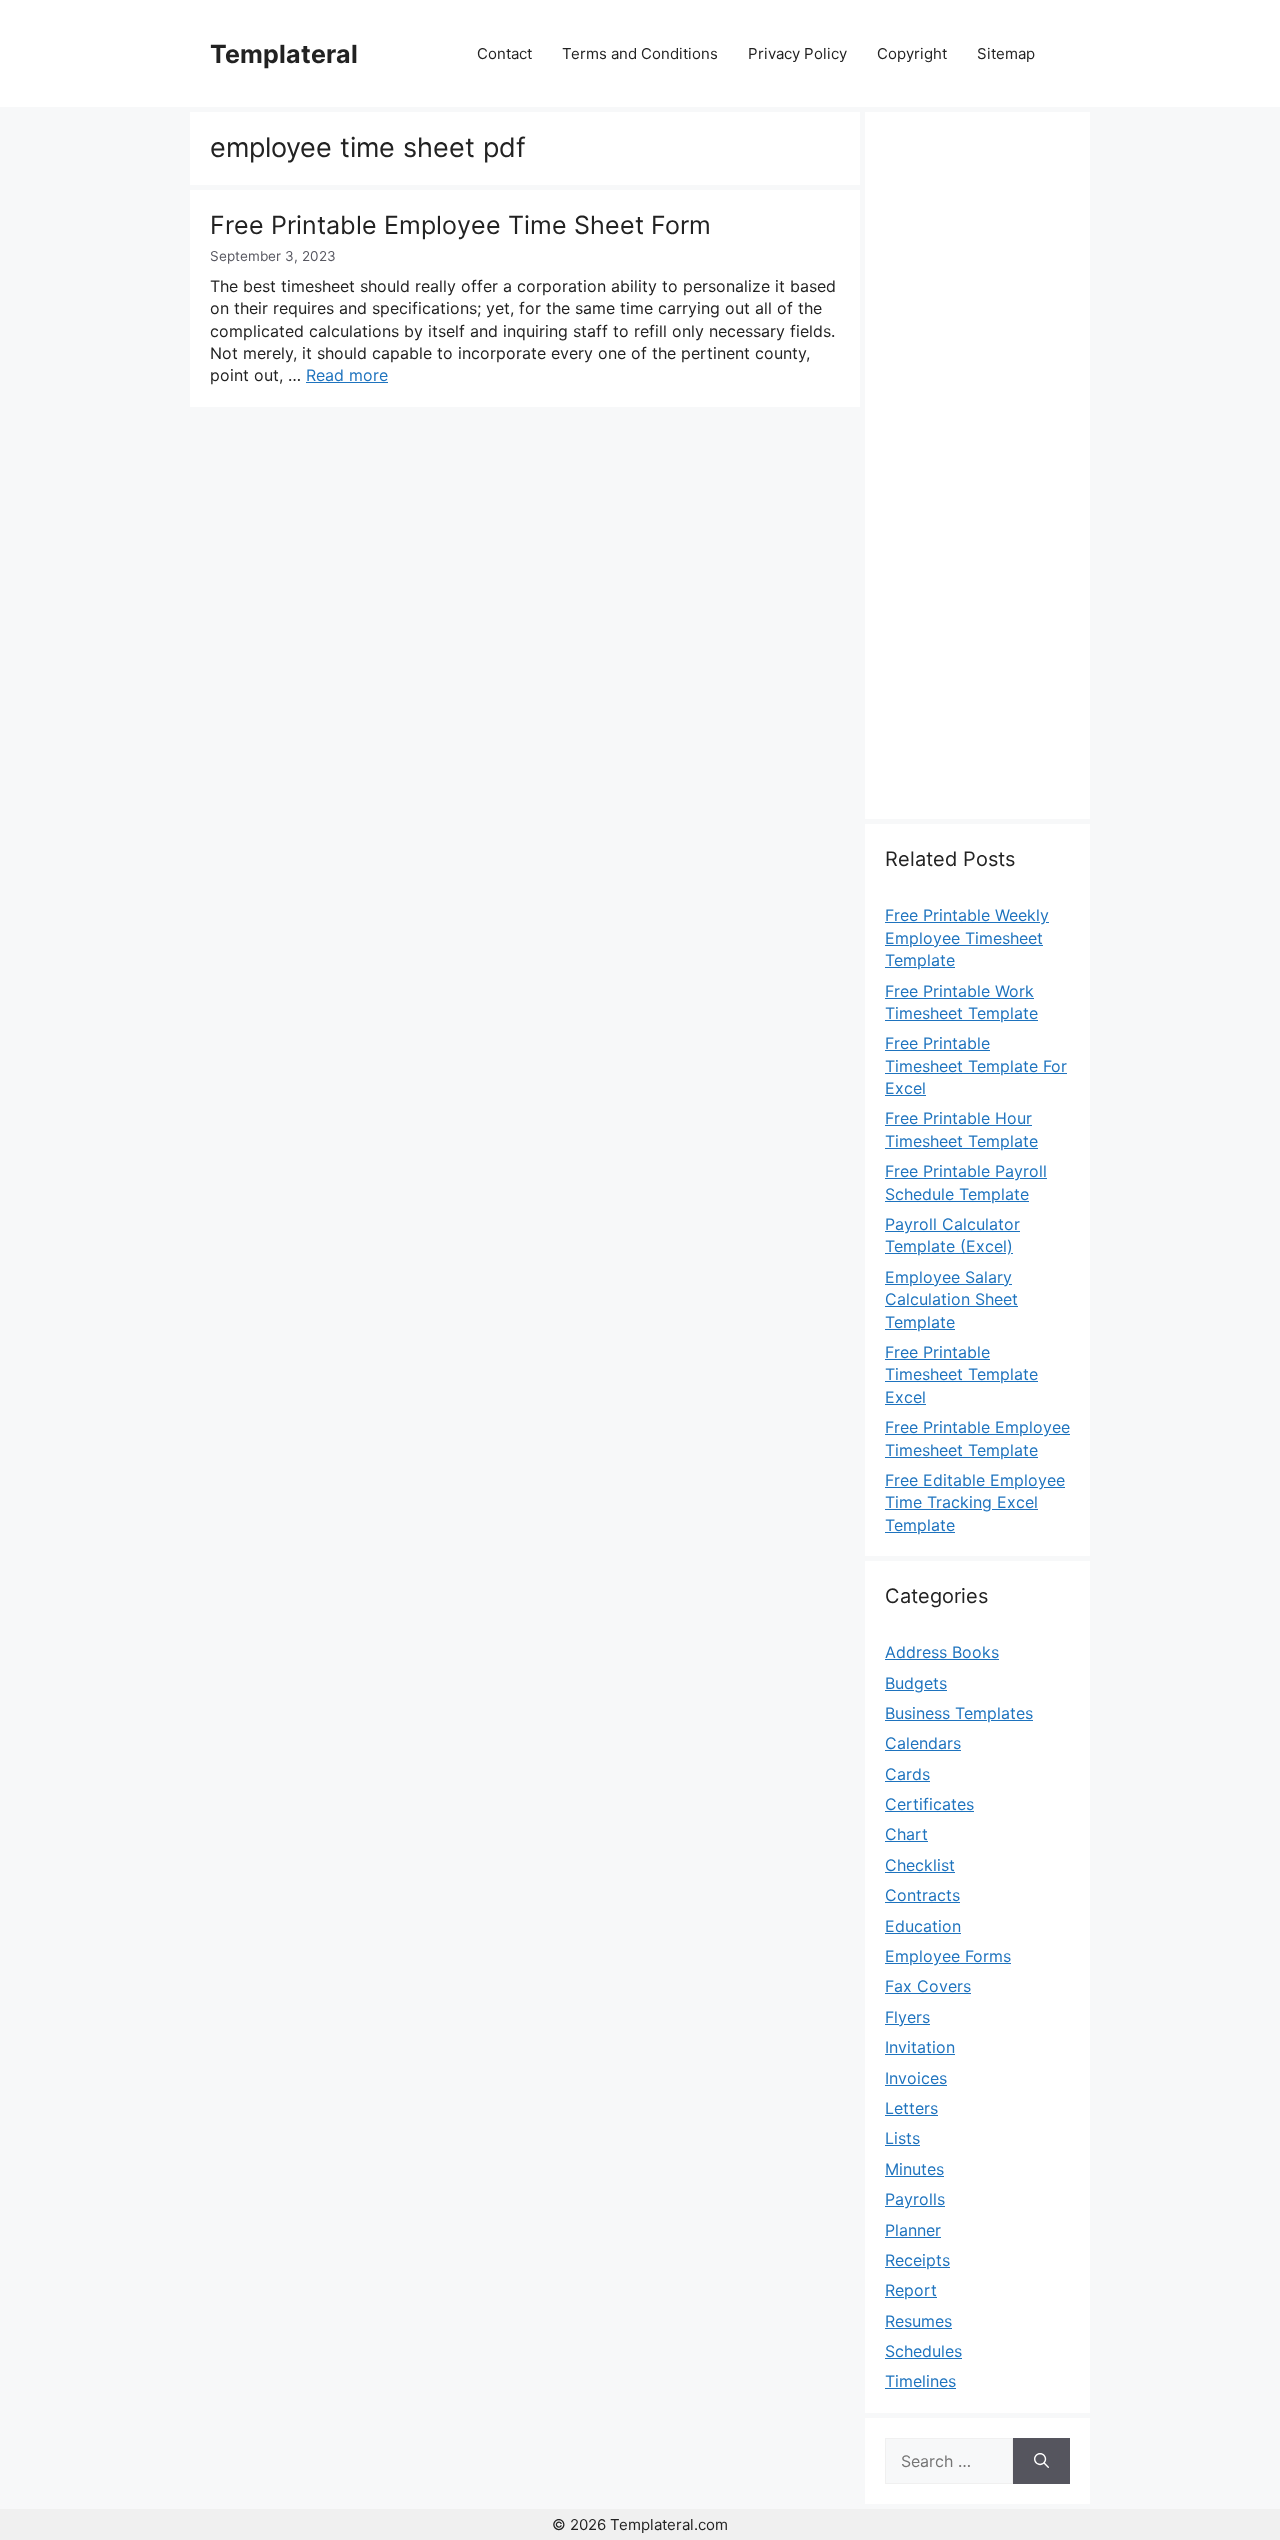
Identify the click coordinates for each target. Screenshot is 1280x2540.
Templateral (284, 54)
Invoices (916, 2078)
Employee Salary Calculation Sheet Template (951, 1299)
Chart (906, 1834)
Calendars (923, 1743)
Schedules (923, 2351)
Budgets (916, 1683)
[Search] (1041, 2461)
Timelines (920, 2381)
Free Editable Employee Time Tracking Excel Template (975, 1502)
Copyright (912, 53)
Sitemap (1006, 53)
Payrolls (915, 2199)
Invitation (920, 2047)
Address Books (942, 1652)
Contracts (922, 1895)
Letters (911, 2108)
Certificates (929, 1804)
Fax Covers (928, 1986)
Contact (504, 53)
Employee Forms (948, 1956)
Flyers (907, 2017)
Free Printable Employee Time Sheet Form (460, 225)
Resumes (918, 2321)
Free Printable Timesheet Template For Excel (976, 1065)
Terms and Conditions (640, 53)
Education (923, 1926)
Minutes (914, 2169)
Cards (907, 1774)
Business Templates (959, 1713)
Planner (913, 2230)
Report (911, 2290)
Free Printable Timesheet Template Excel (961, 1374)
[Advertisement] (977, 477)
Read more (347, 375)
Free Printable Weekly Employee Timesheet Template (967, 937)
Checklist (920, 1865)
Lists (902, 2138)
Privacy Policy (797, 53)
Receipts (917, 2260)
